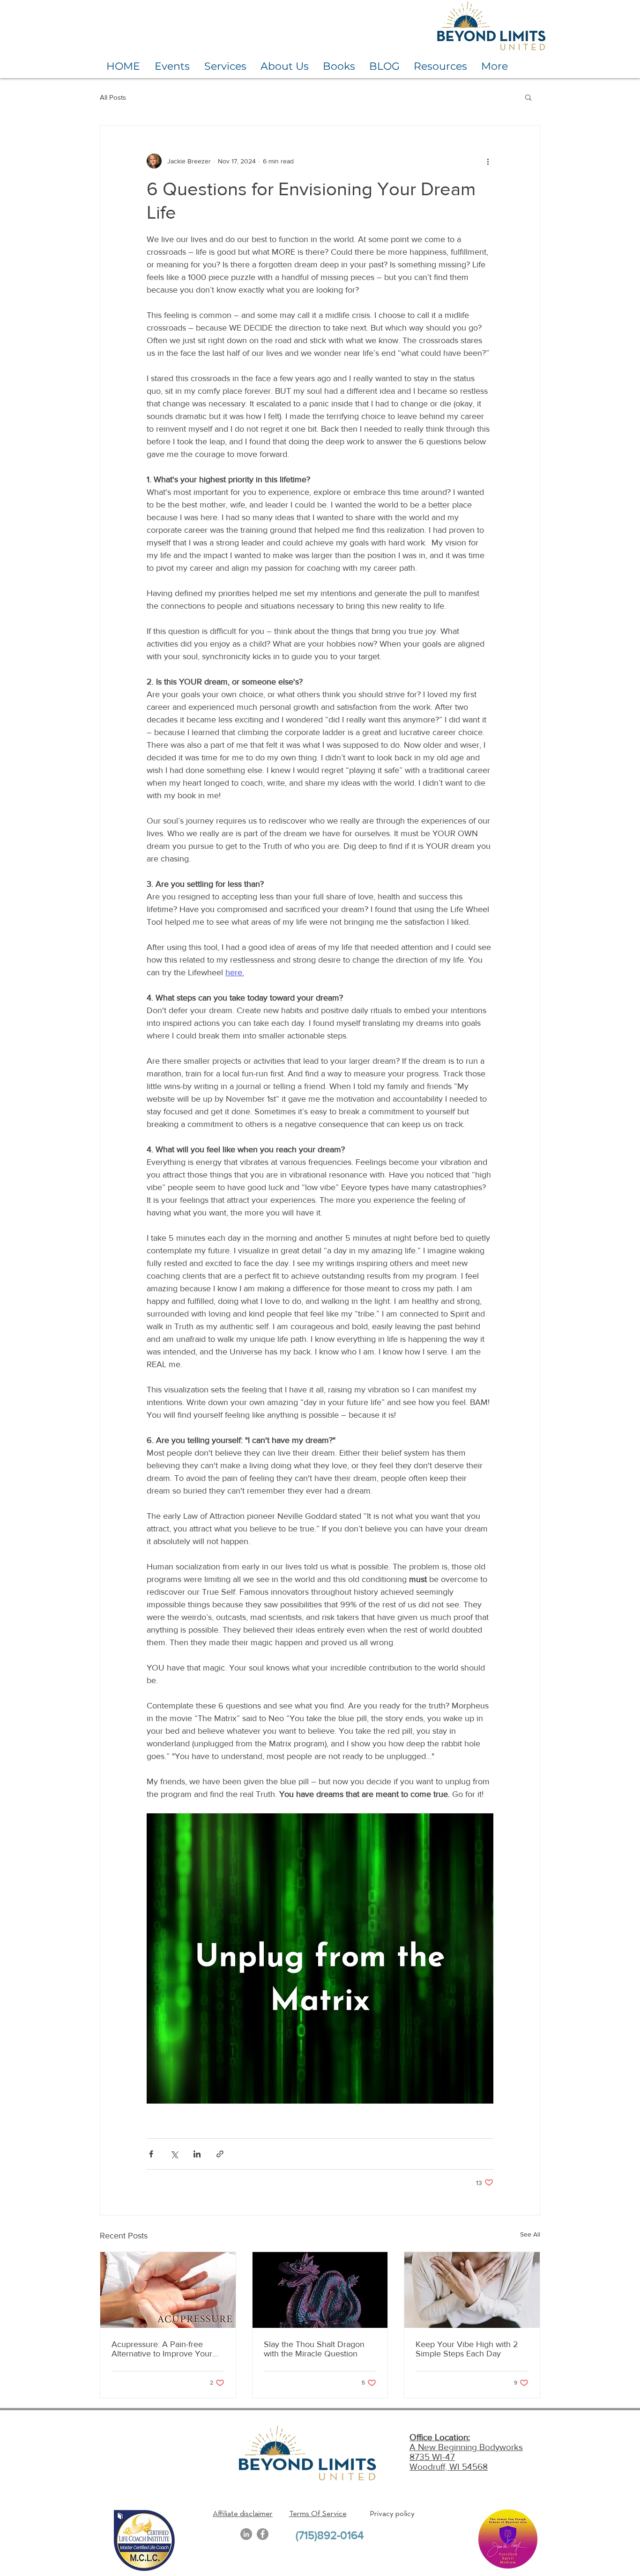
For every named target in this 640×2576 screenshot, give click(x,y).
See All (530, 2234)
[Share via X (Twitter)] (174, 2154)
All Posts (113, 97)
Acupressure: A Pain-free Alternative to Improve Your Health (162, 2349)
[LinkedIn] (246, 2534)
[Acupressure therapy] (168, 2290)
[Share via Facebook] (151, 2154)
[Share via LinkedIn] (197, 2154)
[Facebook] (263, 2534)
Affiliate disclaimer (243, 2514)
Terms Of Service (318, 2514)
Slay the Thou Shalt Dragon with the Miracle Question (314, 2349)
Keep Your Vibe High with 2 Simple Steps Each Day (467, 2349)
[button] (528, 97)
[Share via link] (220, 2154)
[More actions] (488, 161)
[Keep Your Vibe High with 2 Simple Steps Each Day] (472, 2290)
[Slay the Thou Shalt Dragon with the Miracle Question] (320, 2290)
